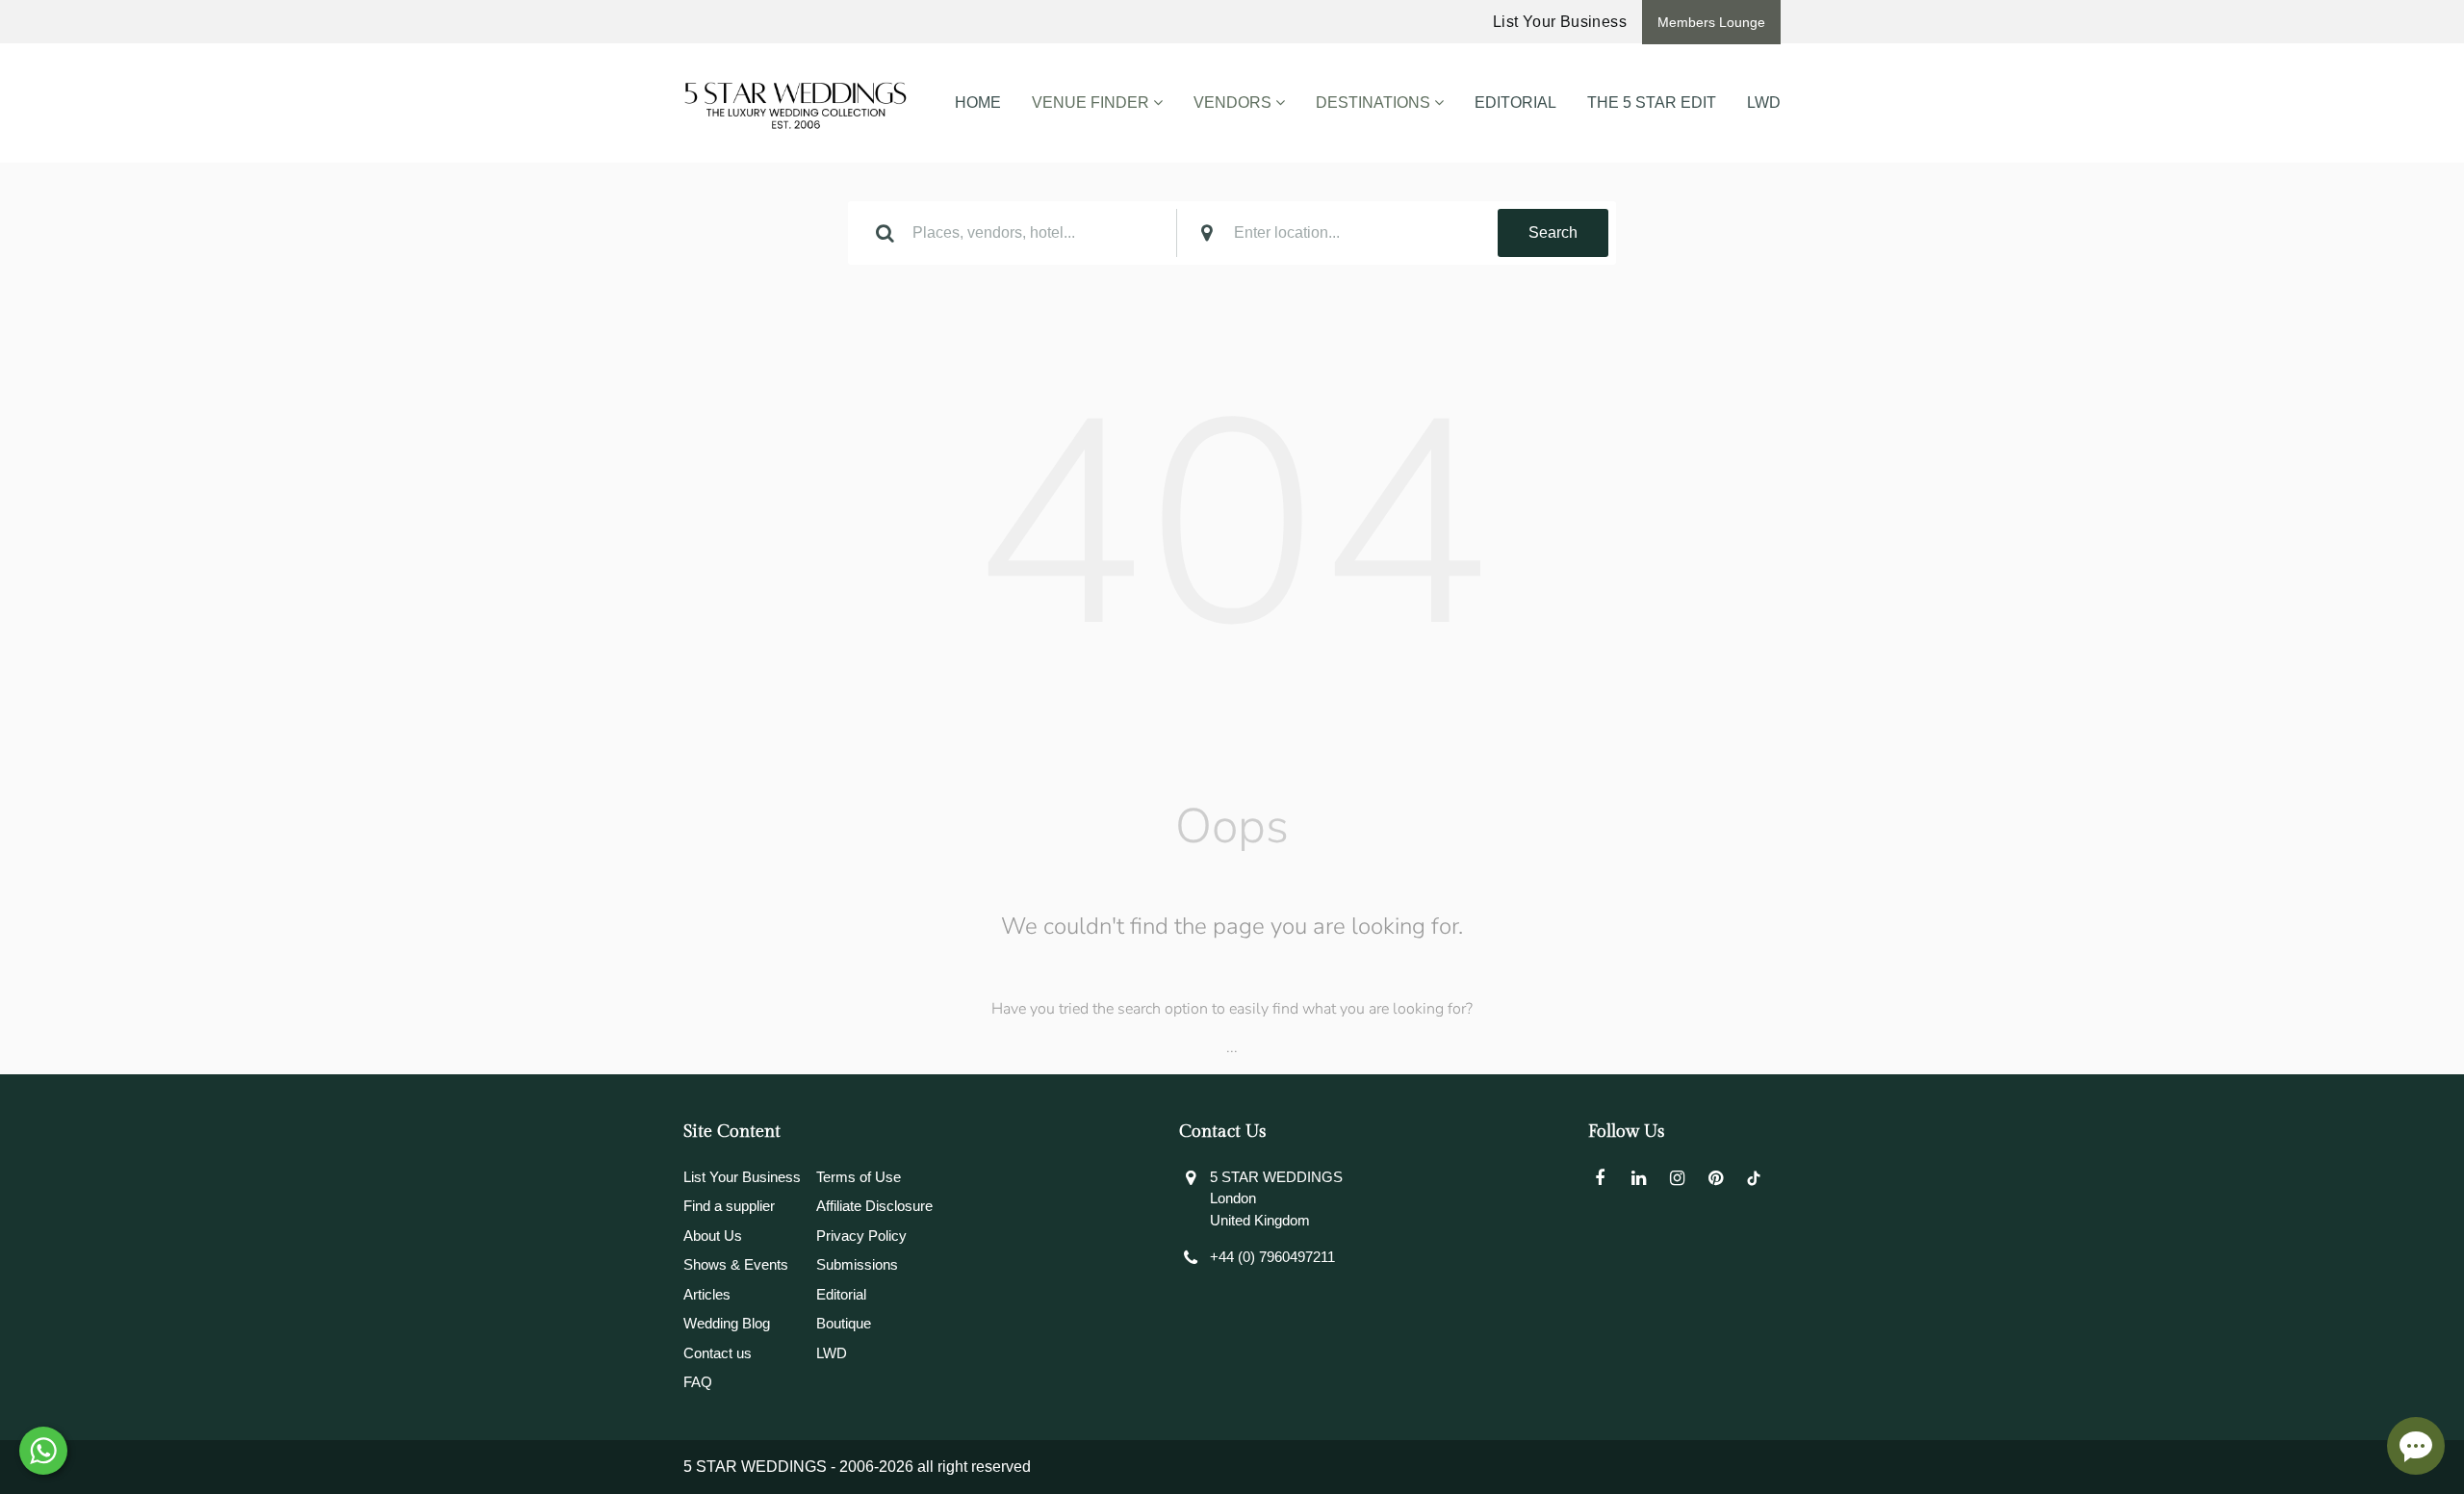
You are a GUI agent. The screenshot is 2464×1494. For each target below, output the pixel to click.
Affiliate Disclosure (874, 1206)
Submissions (857, 1264)
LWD (1764, 103)
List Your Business (1560, 22)
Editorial (841, 1294)
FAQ (698, 1382)
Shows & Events (736, 1264)
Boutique (844, 1323)
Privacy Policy (861, 1236)
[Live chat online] (2416, 1446)
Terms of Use (859, 1177)
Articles (707, 1294)
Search (1553, 232)
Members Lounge (1711, 22)
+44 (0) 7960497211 (1272, 1257)
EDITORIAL (1515, 103)
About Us (713, 1236)
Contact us (718, 1353)
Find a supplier (729, 1206)
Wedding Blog (727, 1323)
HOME (978, 103)
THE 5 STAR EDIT (1652, 103)
